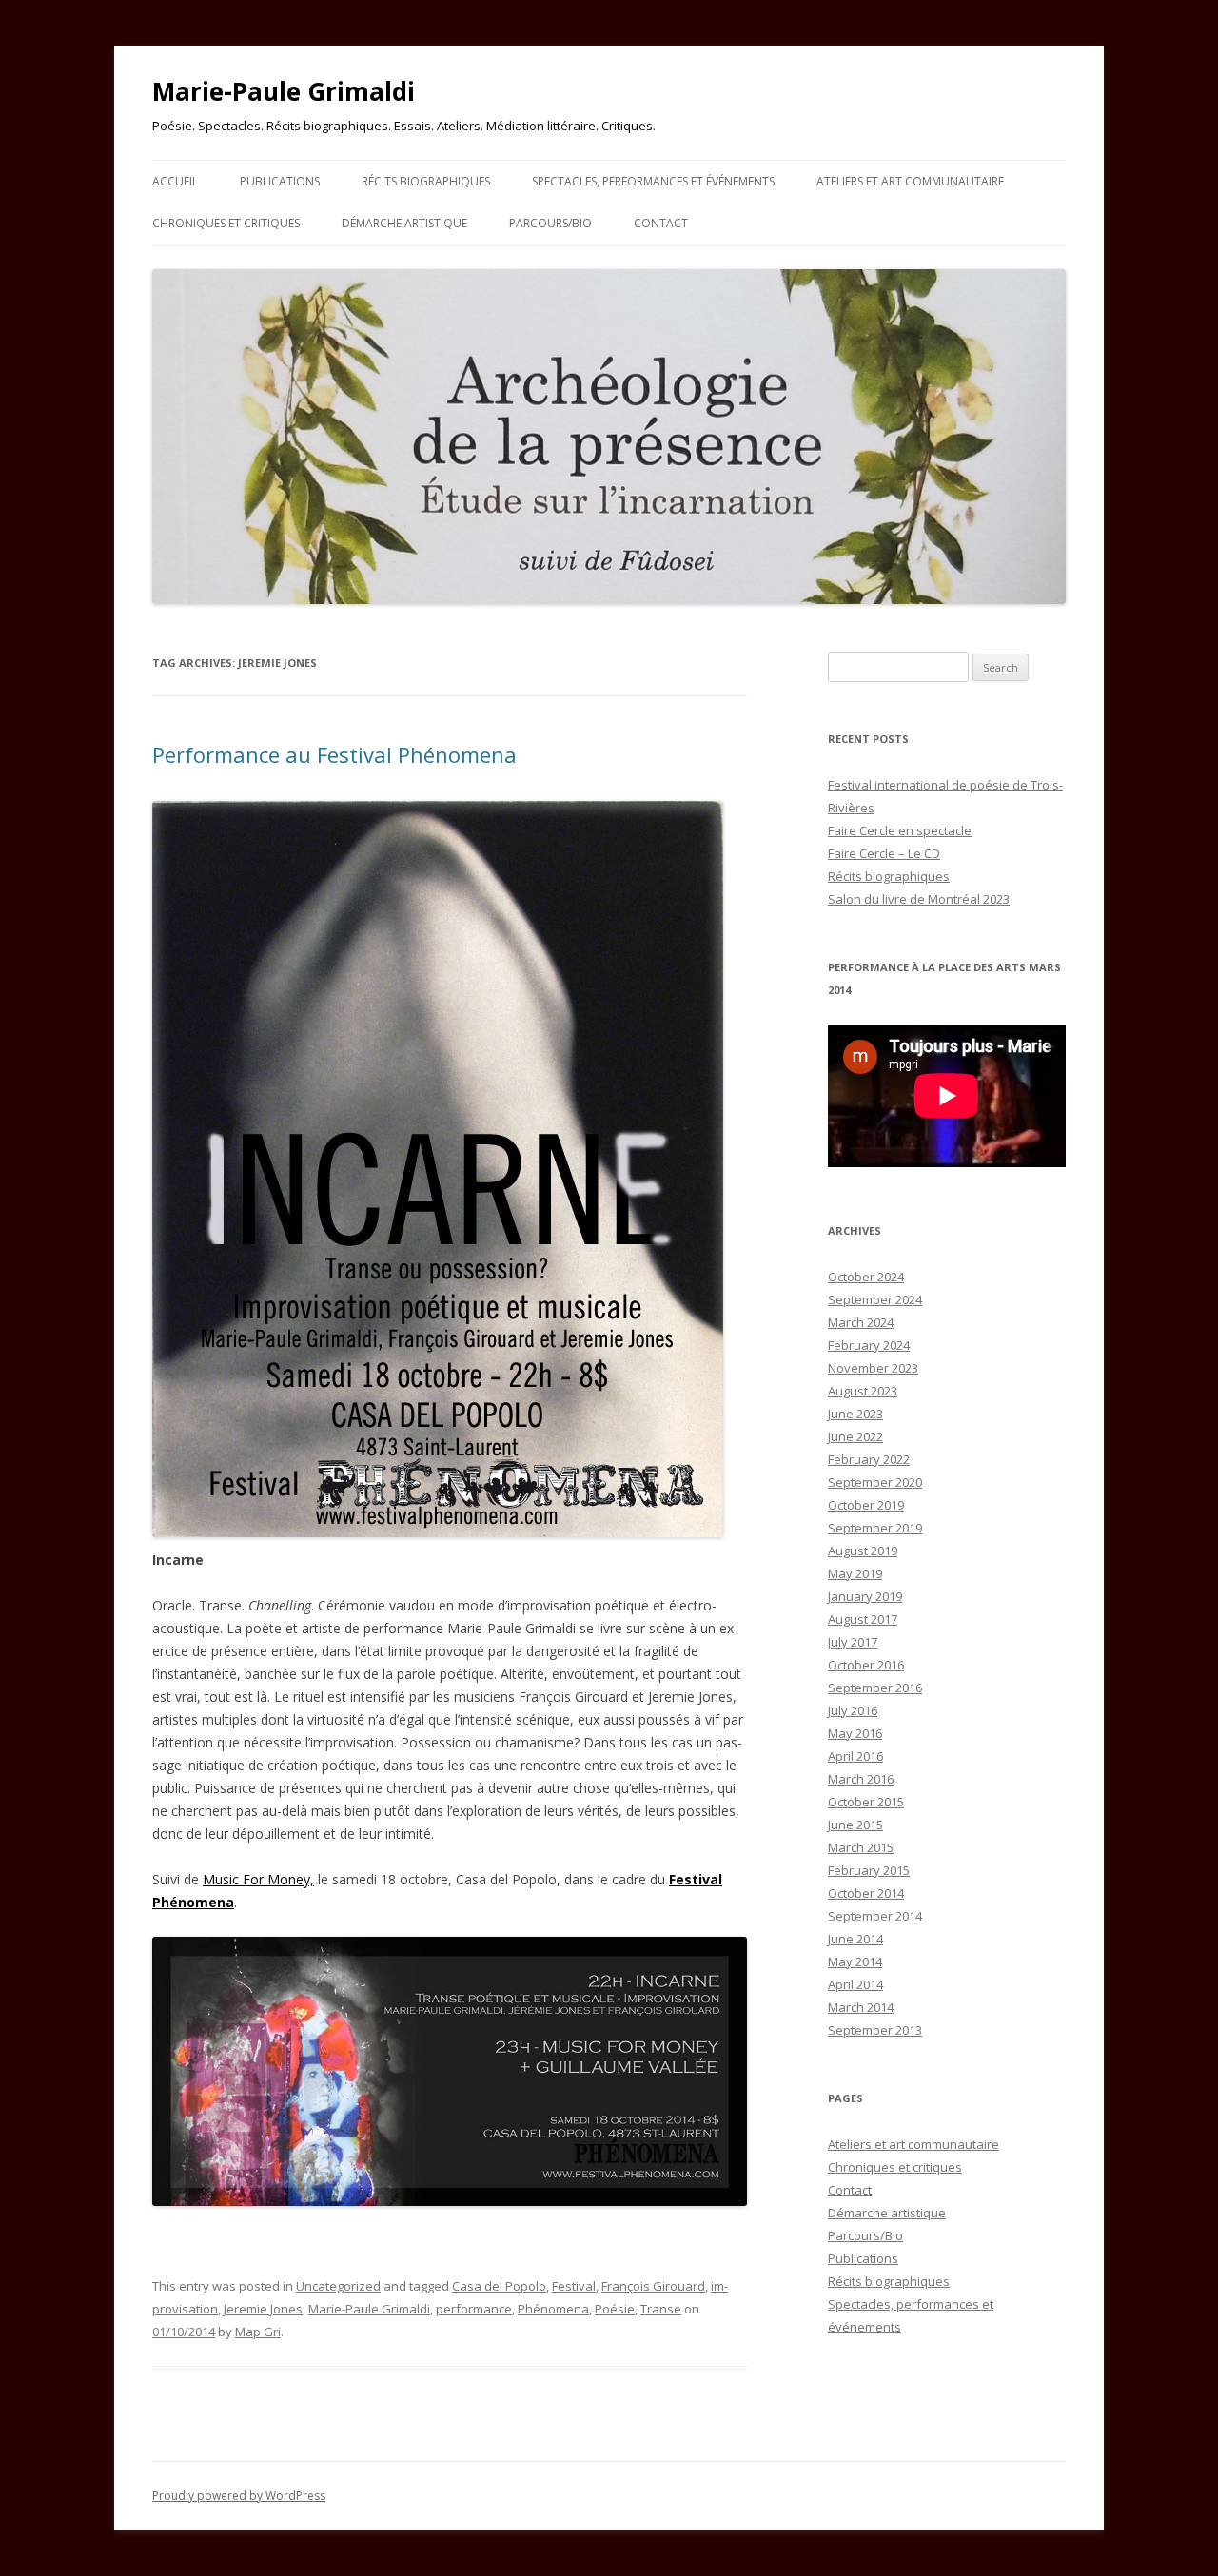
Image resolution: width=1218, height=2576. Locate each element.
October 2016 (866, 1665)
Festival (574, 2286)
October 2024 (866, 1277)
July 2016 (853, 1710)
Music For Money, (258, 1879)
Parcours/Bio (550, 223)
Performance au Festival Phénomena (334, 754)
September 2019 (875, 1528)
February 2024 (869, 1345)
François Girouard (653, 2286)
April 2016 (855, 1756)
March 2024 (861, 1322)
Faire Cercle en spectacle (900, 830)
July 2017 (853, 1642)
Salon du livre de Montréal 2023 (919, 899)
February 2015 (869, 1870)
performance (474, 2309)
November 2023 (873, 1368)
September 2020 (875, 1482)
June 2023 (855, 1414)
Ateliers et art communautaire (910, 181)
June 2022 (855, 1436)
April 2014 (855, 1984)
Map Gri (258, 2332)
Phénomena (553, 2309)
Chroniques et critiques (226, 223)
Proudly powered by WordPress (239, 2496)
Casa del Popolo (499, 2286)
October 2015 (866, 1802)
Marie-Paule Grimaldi (284, 91)
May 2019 (855, 1573)
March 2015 (861, 1847)
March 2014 (861, 2007)
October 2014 (866, 1893)
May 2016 (855, 1733)
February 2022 (869, 1459)
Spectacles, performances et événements (653, 181)
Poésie (615, 2309)
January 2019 (865, 1596)
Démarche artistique (404, 223)
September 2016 (875, 1688)
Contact (661, 223)
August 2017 (863, 1619)
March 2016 (861, 1779)
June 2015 (855, 1825)
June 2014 (855, 1939)
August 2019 (863, 1551)
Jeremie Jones (263, 2309)
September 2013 (875, 2030)
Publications (280, 181)
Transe (661, 2309)
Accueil (175, 181)
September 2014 (875, 1916)
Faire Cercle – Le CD (884, 853)
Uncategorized (338, 2286)
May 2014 (855, 1961)
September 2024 (875, 1299)
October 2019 (866, 1505)
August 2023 (863, 1391)
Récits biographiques (426, 181)
